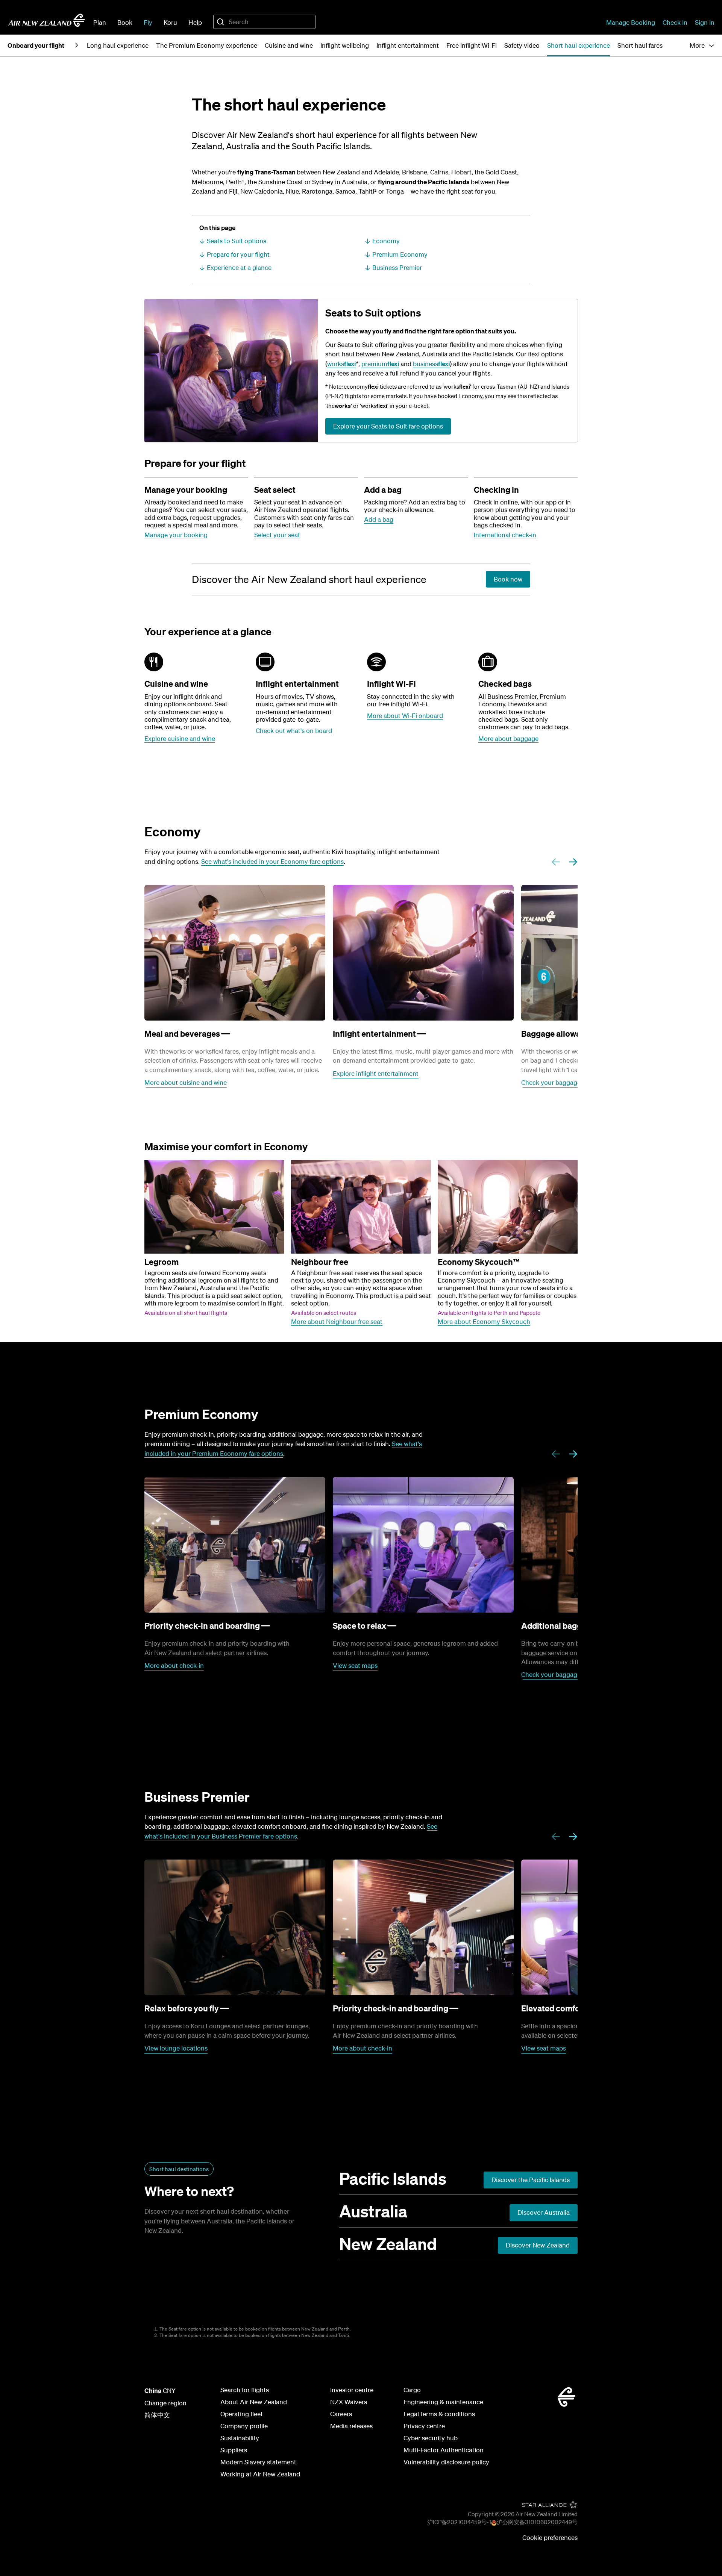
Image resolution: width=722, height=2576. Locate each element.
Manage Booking (631, 22)
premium (380, 364)
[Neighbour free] (361, 1207)
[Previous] (556, 862)
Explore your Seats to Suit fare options (388, 426)
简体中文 (157, 2415)
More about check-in (174, 1665)
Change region (165, 2403)
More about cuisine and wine (186, 1082)
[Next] (573, 862)
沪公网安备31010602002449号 (537, 2522)
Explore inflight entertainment (376, 1073)
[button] (702, 45)
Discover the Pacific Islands (531, 2180)
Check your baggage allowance (566, 1082)
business (431, 364)
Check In (675, 22)
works (341, 364)
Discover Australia (544, 2212)
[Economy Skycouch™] (508, 1207)
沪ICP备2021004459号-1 (459, 2522)
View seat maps (355, 1665)
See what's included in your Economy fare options (272, 861)
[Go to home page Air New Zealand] (47, 20)
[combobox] (264, 22)
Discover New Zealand (538, 2245)
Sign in (705, 22)
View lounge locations (176, 2048)
